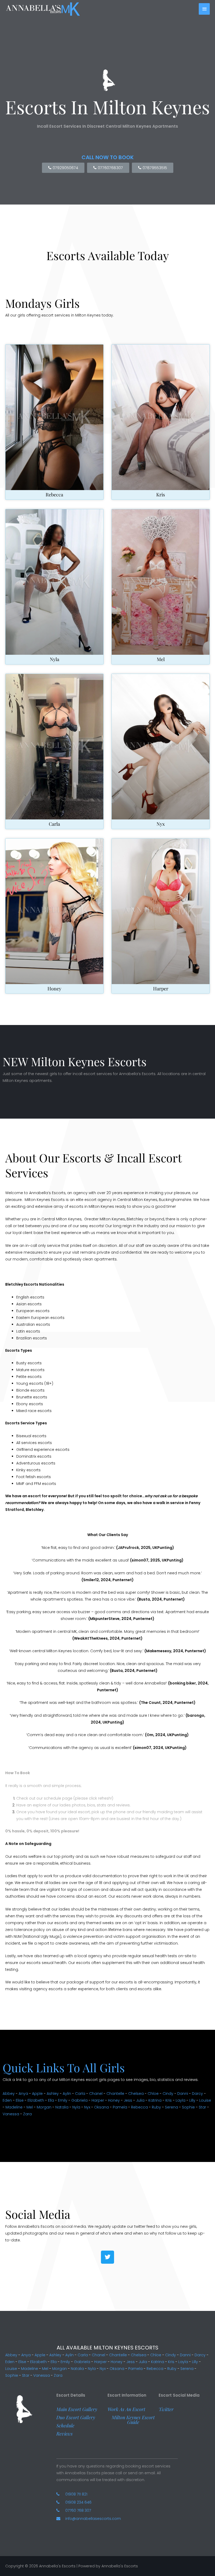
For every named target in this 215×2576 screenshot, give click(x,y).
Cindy (168, 2094)
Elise (20, 2100)
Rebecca (54, 495)
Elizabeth (36, 2100)
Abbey (9, 2094)
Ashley (53, 2094)
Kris (161, 495)
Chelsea (136, 2094)
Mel (161, 659)
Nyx (161, 824)
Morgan (44, 2107)
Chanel (96, 2094)
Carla (54, 824)
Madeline (14, 2107)
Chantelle (115, 2094)
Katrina (155, 2100)
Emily (63, 2100)
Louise (205, 2100)
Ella (51, 2100)
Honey (54, 989)
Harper (161, 989)
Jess (128, 2100)
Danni (183, 2094)
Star (202, 2107)
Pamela (120, 2107)
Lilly (192, 2100)
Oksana (101, 2107)
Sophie (188, 2107)
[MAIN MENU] (204, 9)
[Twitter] (107, 2257)
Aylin (67, 2094)
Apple (37, 2094)
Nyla (55, 659)
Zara (27, 2114)
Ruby (156, 2107)
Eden (7, 2100)
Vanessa (11, 2114)
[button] (77, 2409)
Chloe (153, 2094)
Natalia (62, 2107)
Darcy (197, 2094)
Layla (181, 2100)
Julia (140, 2100)
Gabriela (79, 2100)
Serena (171, 2107)
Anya (23, 2094)
